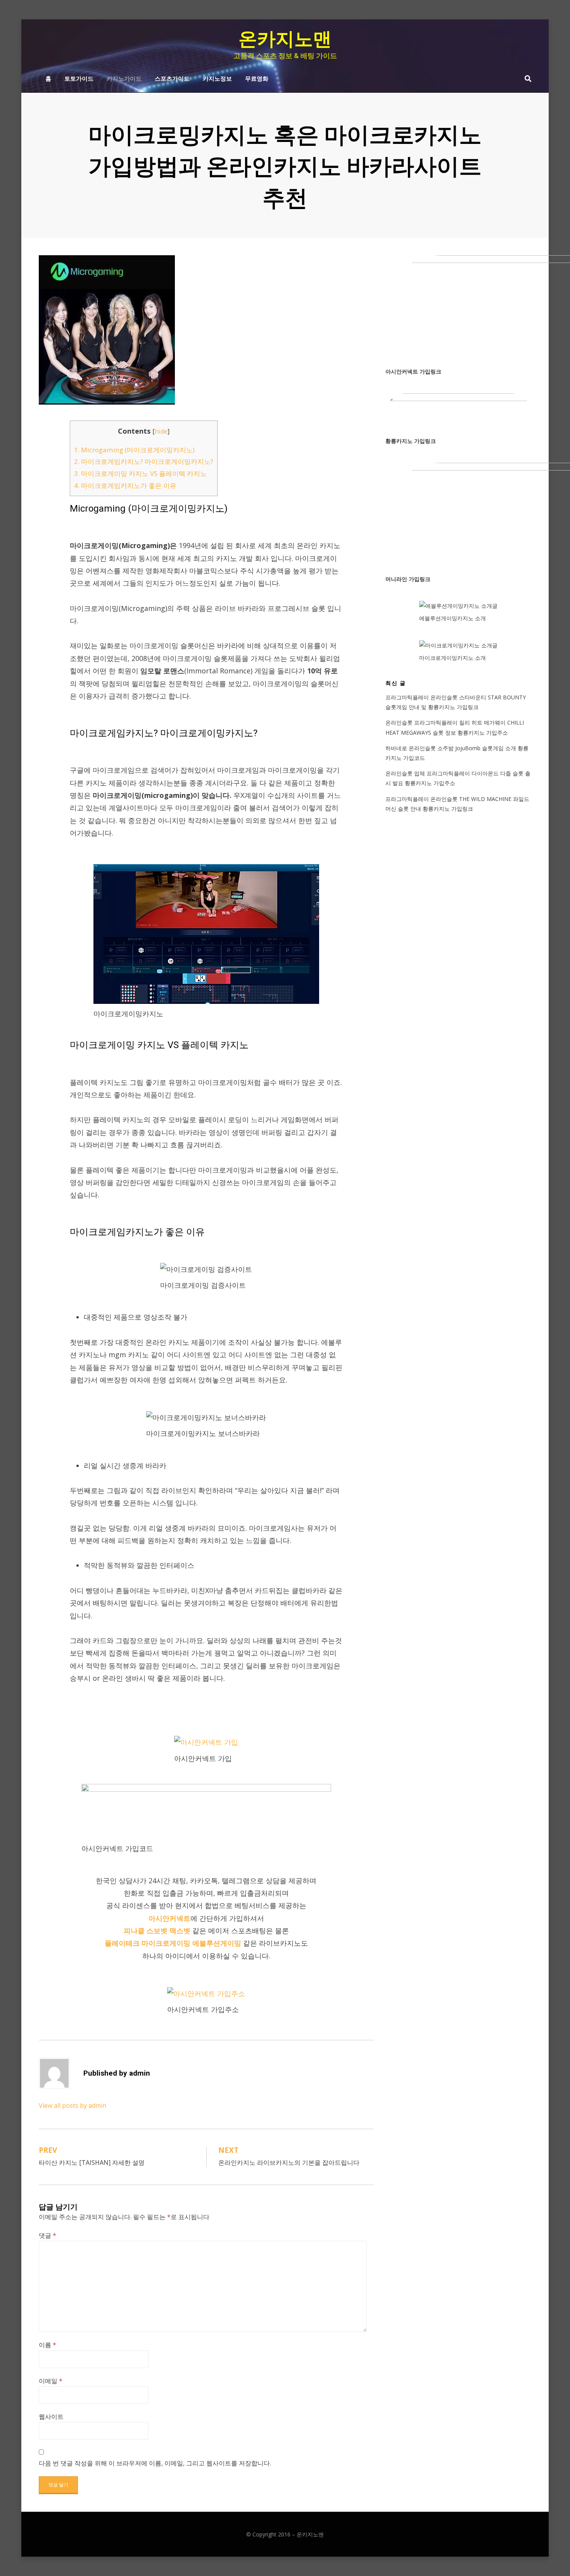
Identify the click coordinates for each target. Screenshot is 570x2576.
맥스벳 (180, 1931)
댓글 (47, 2235)
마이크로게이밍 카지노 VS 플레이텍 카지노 (140, 473)
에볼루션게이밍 (217, 1943)
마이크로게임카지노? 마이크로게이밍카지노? (144, 461)
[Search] (526, 78)
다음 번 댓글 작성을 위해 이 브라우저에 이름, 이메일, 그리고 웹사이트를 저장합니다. (155, 2463)
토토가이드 (79, 78)
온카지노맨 (285, 39)
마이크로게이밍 (166, 1943)
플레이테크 (122, 1943)
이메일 (51, 2381)
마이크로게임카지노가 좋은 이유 (125, 485)
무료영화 (257, 78)
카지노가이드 (124, 78)
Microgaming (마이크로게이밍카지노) (134, 450)
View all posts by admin (73, 2105)
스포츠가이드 (172, 78)
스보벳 (157, 1931)
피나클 (134, 1931)
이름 (47, 2345)
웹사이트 (51, 2417)
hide (161, 431)
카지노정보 (217, 78)
